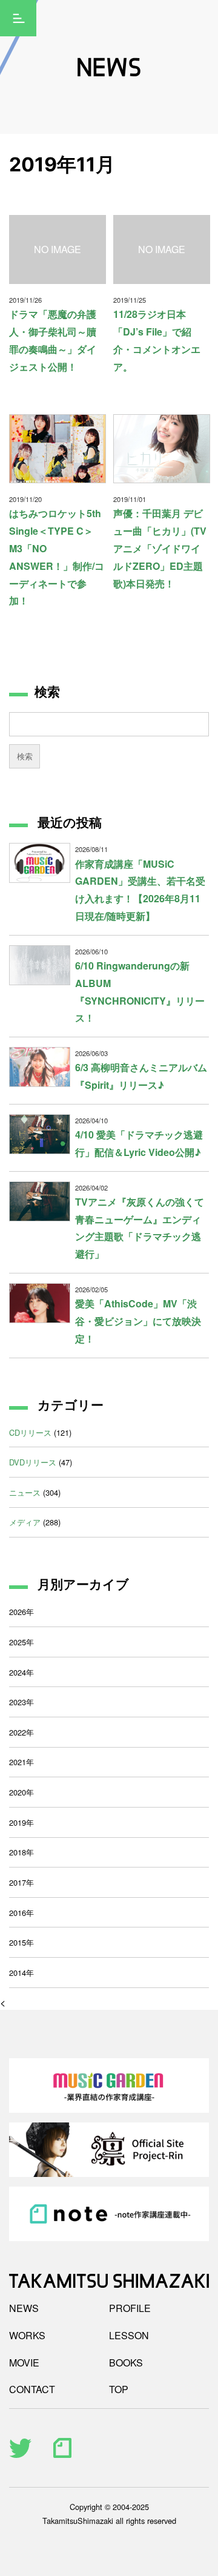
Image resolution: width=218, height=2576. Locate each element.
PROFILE (130, 2308)
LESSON (129, 2335)
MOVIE (24, 2363)
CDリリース (30, 1432)
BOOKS (126, 2363)
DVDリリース (33, 1462)
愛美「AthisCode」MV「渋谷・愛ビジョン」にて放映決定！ (138, 1321)
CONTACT (32, 2389)
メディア (25, 1522)
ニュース (25, 1492)
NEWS (24, 2308)
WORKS (27, 2335)
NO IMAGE (58, 249)
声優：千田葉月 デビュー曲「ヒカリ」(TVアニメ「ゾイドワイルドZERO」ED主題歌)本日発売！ (160, 548)
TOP (119, 2389)
